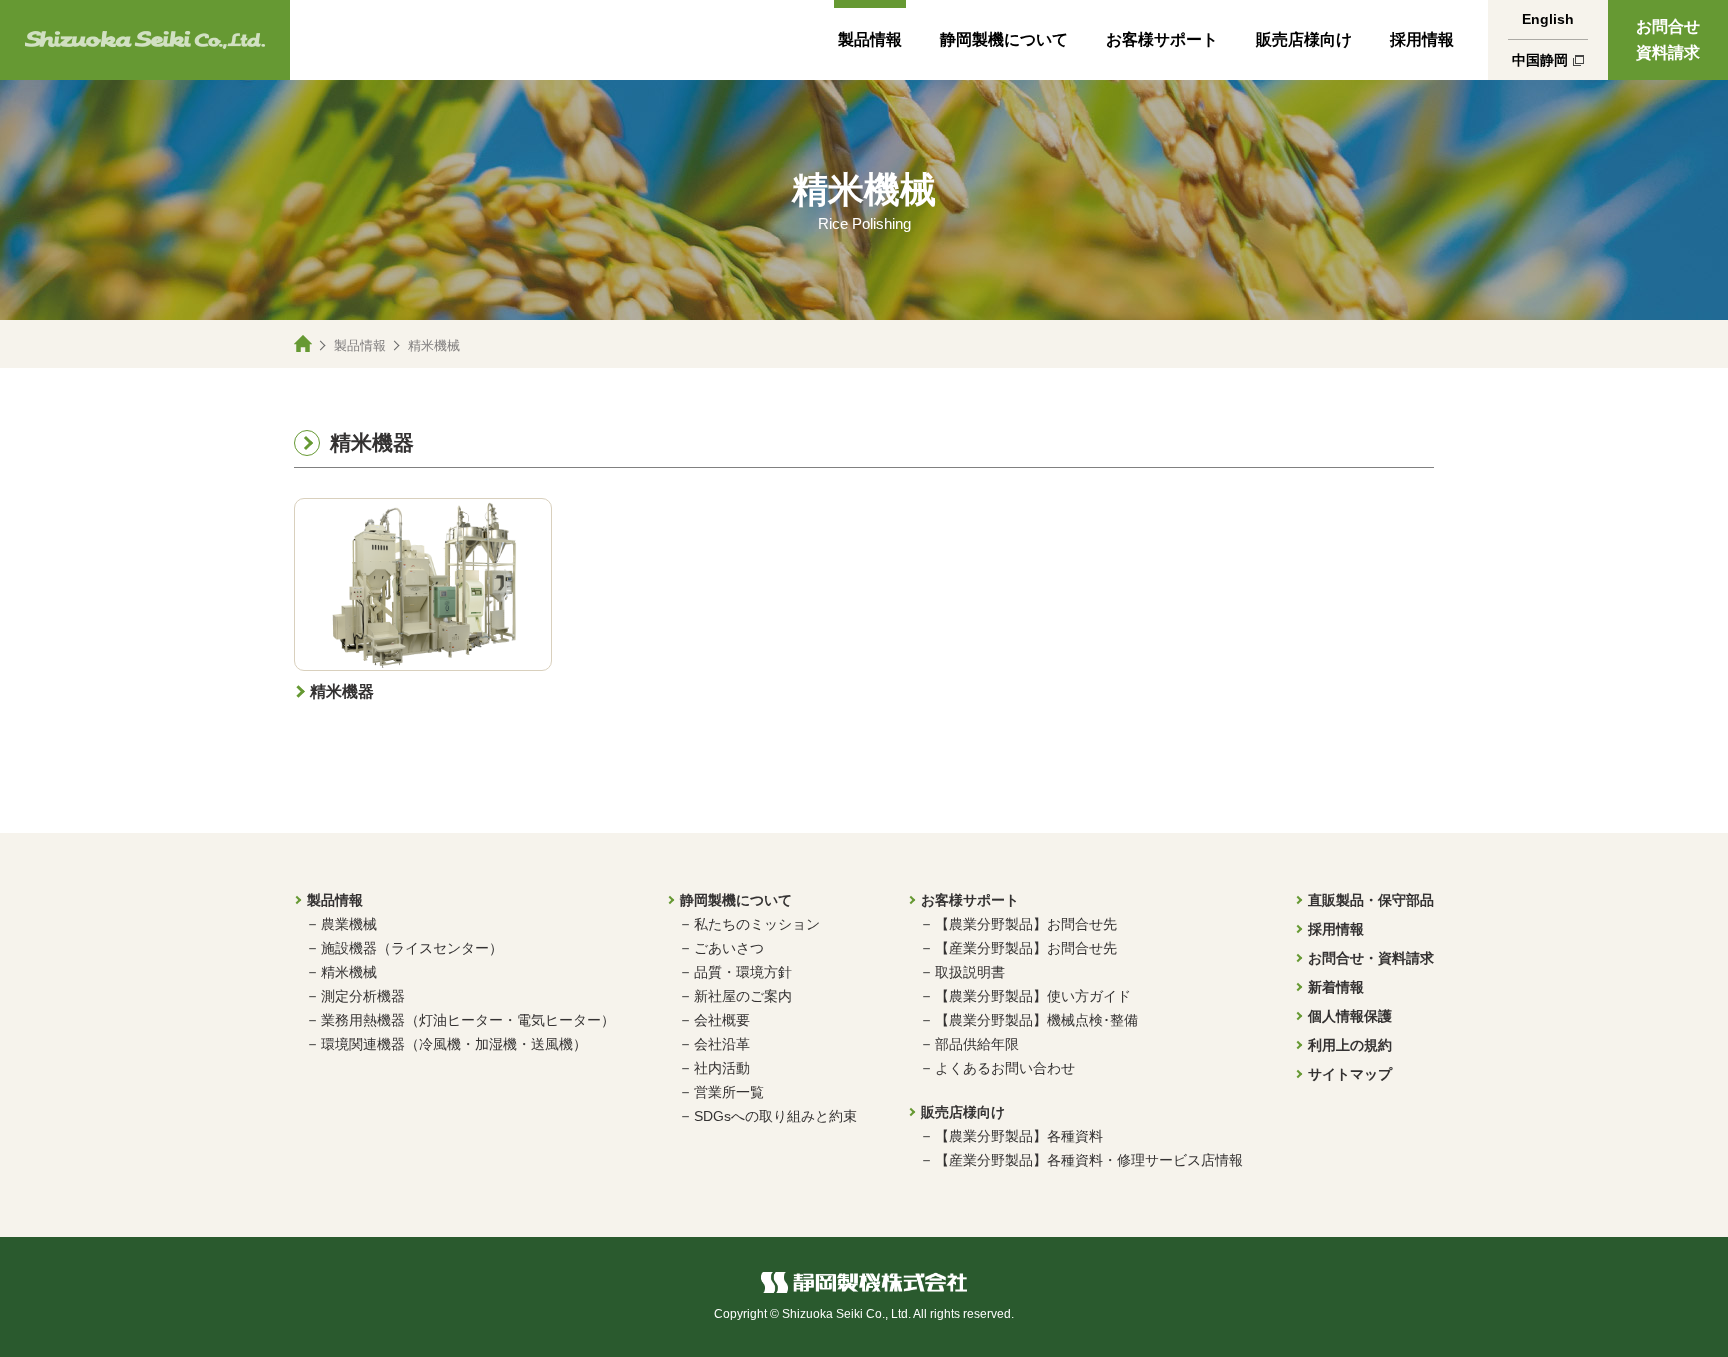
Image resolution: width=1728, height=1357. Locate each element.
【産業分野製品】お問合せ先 (1026, 948)
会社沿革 (722, 1044)
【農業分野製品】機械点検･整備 (1036, 1020)
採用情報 (1422, 39)
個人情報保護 (1350, 1016)
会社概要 (722, 1020)
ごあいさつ (729, 948)
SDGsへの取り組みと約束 (775, 1116)
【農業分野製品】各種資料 (1019, 1136)
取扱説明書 (970, 972)
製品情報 (870, 39)
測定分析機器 (363, 996)
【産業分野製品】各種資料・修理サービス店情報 (1089, 1160)
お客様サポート (1162, 39)
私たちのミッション (757, 924)
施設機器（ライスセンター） (412, 948)
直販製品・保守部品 (1371, 900)
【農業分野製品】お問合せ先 (1026, 924)
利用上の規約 (1350, 1045)
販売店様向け (1304, 39)
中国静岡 (1540, 60)
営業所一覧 (729, 1092)
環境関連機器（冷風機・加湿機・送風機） (454, 1044)
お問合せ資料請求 (1668, 39)
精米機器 (372, 442)
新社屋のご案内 (743, 996)
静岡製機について (1004, 39)
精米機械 (349, 972)
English (1548, 19)
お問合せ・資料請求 (1371, 958)
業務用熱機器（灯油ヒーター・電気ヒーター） (468, 1020)
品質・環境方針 (743, 972)
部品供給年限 (977, 1044)
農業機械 (349, 924)
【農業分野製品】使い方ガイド (1033, 996)
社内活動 (722, 1068)
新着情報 (1336, 987)
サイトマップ (1350, 1074)
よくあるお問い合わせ (1005, 1068)
